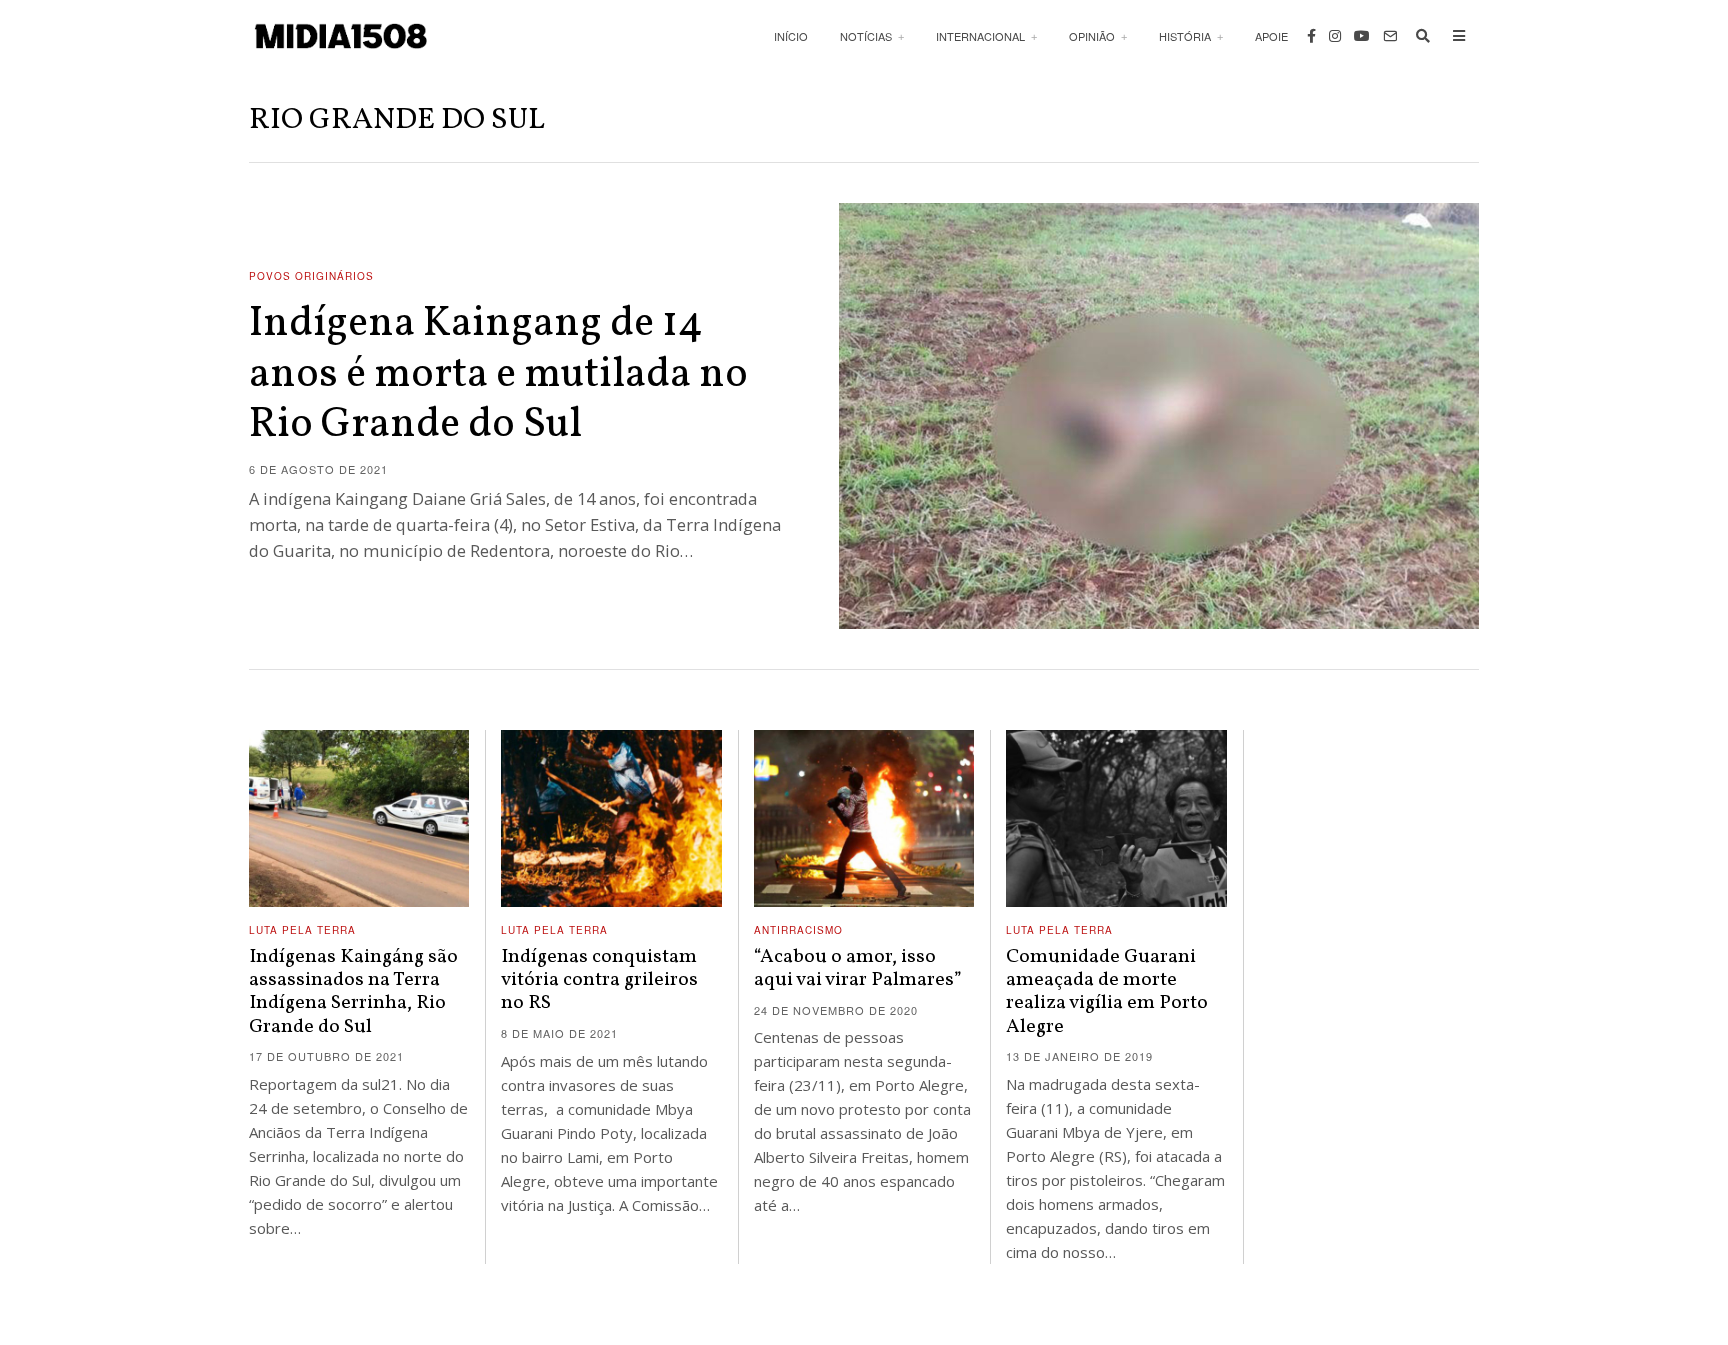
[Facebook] (1311, 36)
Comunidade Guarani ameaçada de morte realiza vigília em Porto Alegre (1107, 992)
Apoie (1271, 36)
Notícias (866, 36)
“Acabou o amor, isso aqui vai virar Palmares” (858, 968)
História (1185, 36)
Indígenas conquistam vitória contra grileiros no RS (599, 980)
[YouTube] (1362, 36)
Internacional (980, 36)
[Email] (1390, 36)
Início (791, 36)
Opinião (1092, 36)
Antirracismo (798, 930)
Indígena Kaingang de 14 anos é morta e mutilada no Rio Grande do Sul (498, 375)
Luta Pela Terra (302, 930)
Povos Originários (311, 276)
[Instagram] (1335, 36)
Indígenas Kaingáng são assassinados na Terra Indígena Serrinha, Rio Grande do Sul (353, 992)
